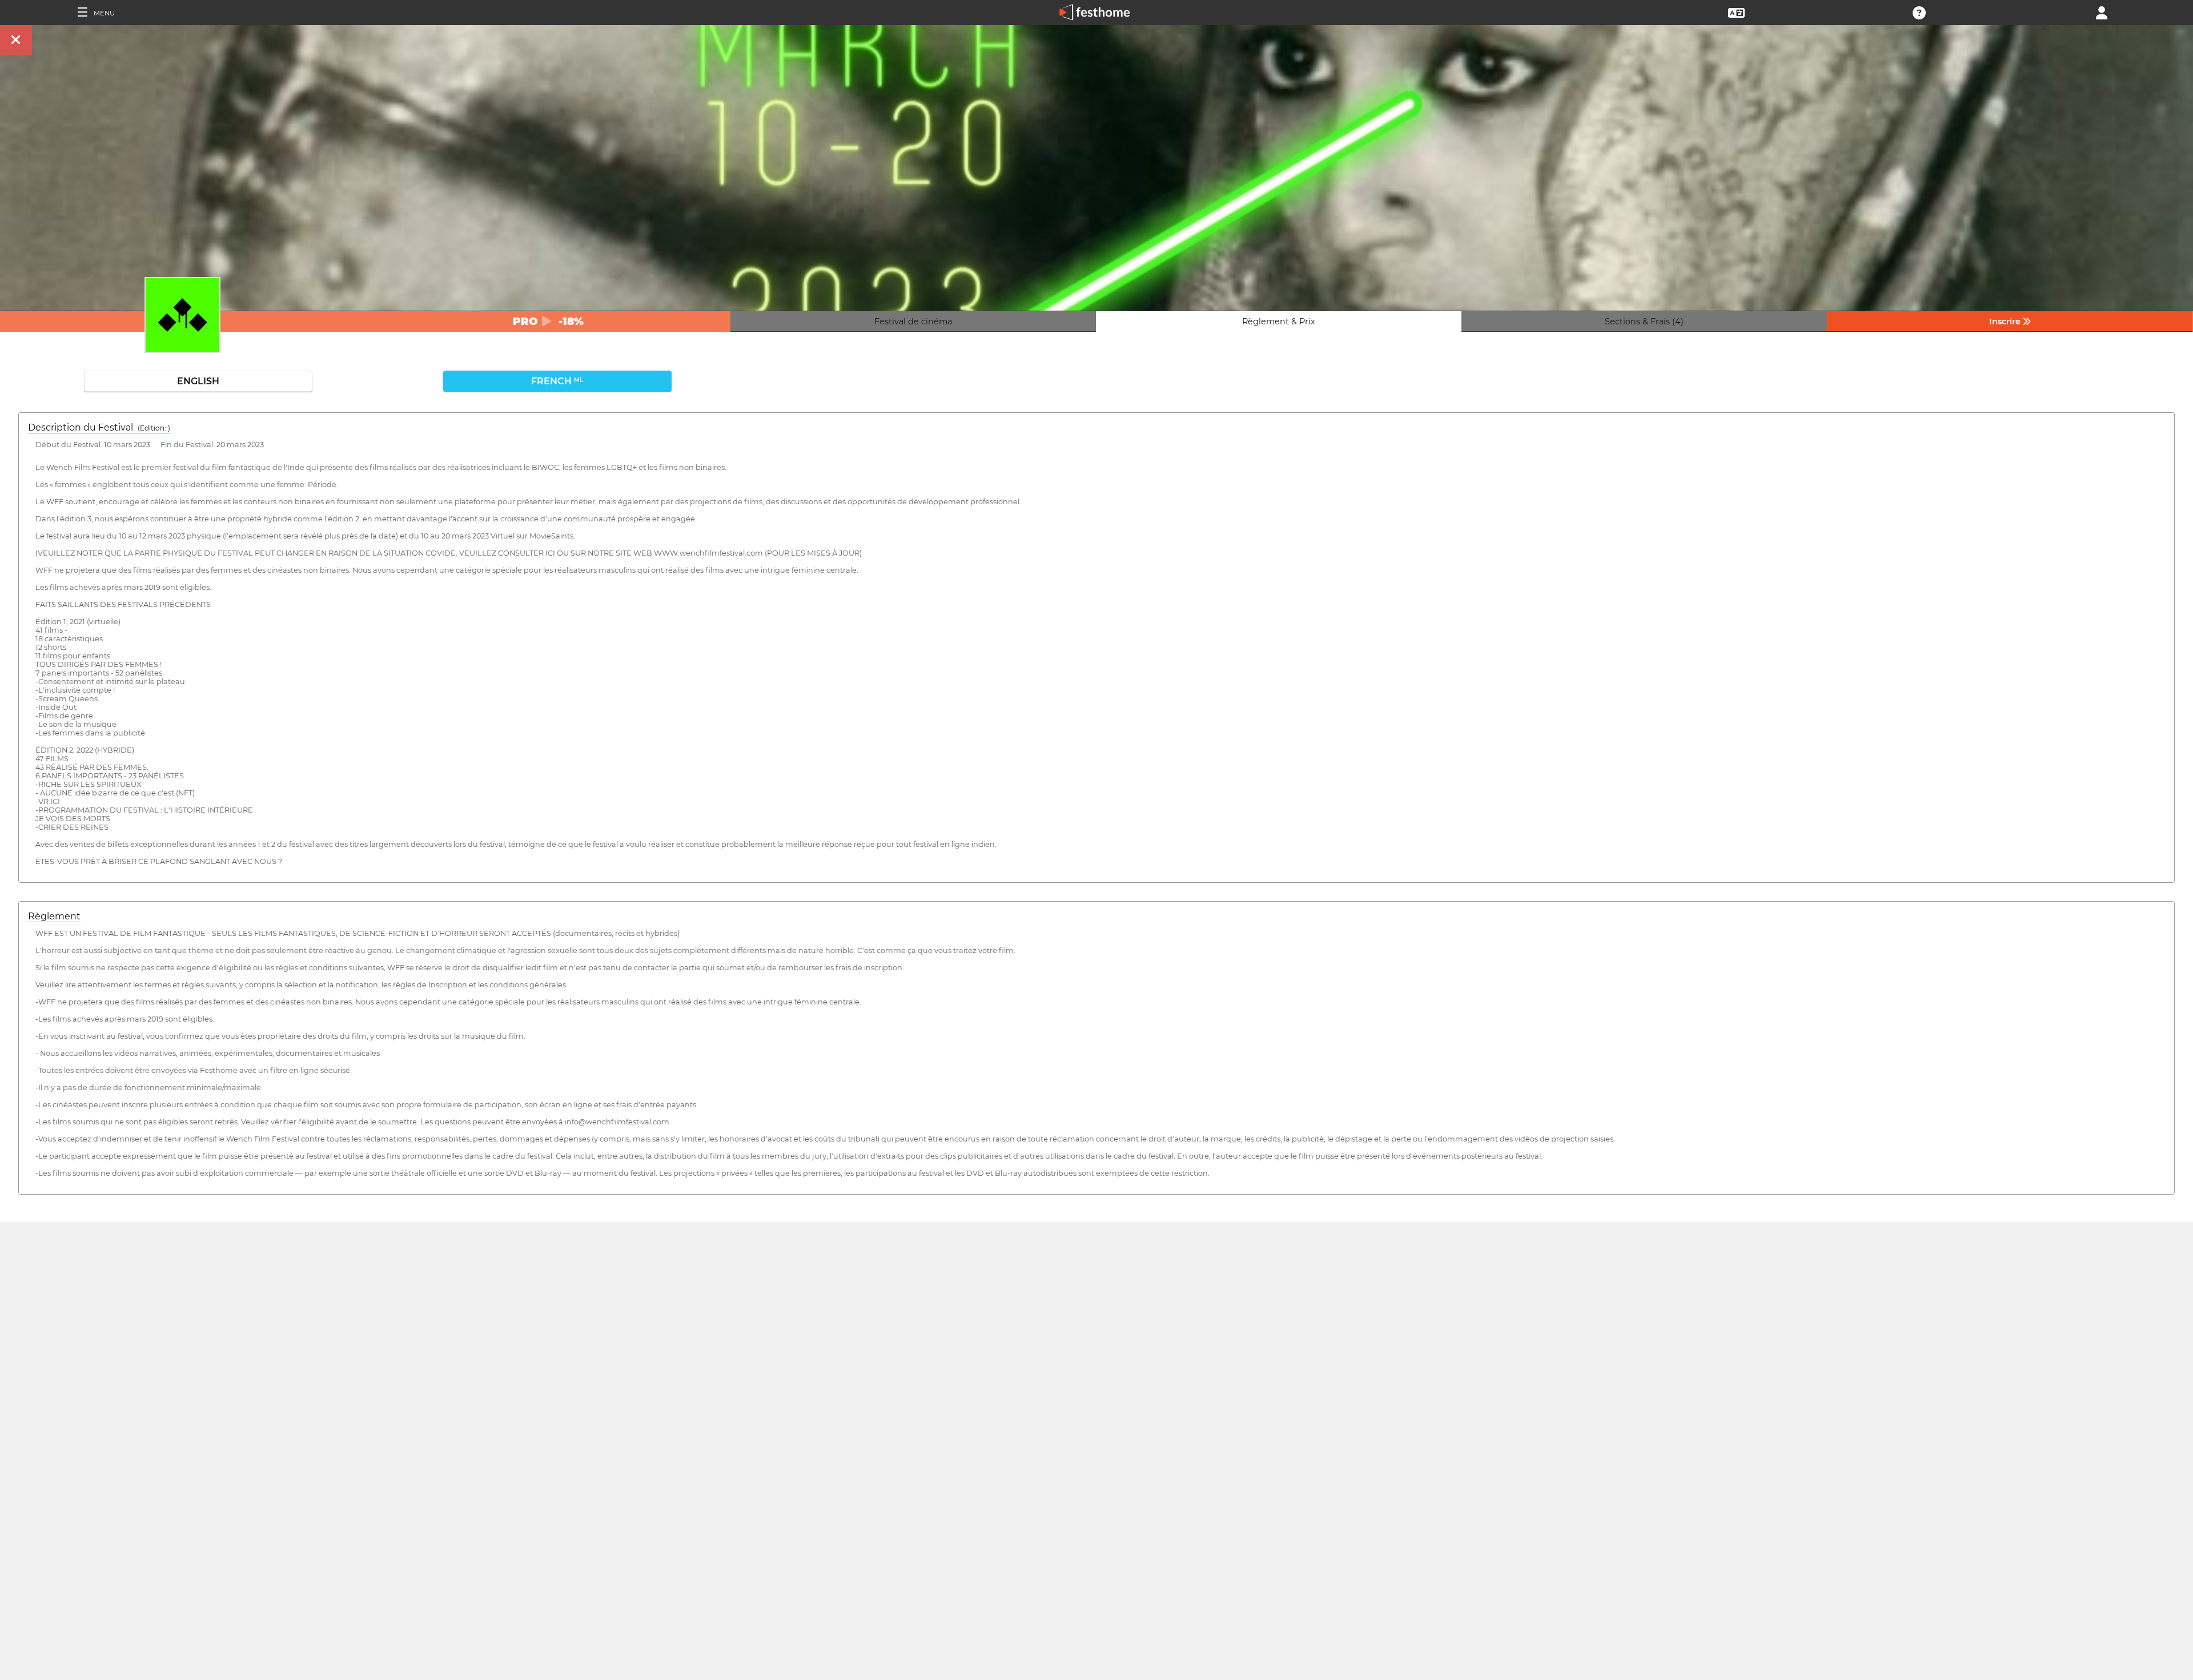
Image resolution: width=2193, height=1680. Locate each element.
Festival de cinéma (913, 321)
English (198, 381)
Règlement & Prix (1279, 321)
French (557, 381)
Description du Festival (99, 427)
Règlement (54, 916)
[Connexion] (2102, 12)
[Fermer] (16, 40)
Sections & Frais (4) (1644, 321)
